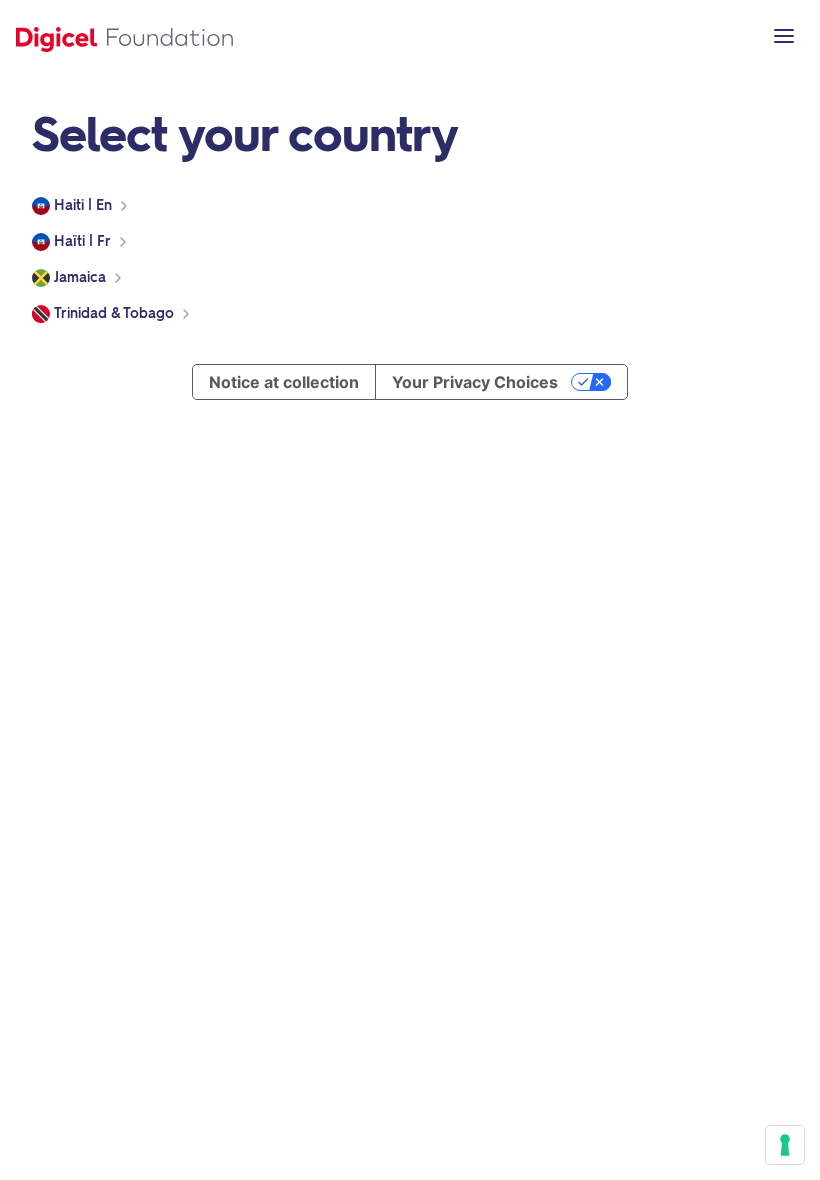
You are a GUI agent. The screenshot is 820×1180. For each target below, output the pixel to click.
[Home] (124, 36)
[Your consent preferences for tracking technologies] (785, 1145)
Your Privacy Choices (475, 382)
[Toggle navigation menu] (784, 36)
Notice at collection (284, 382)
